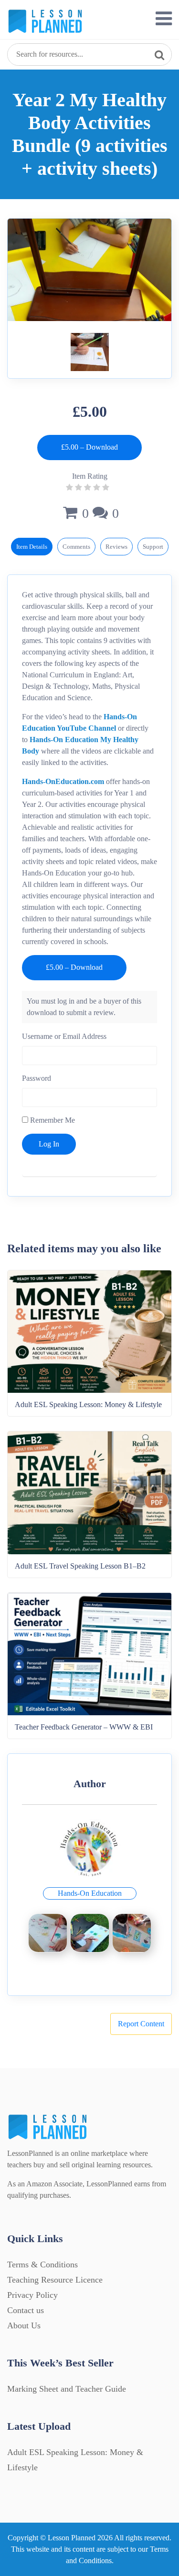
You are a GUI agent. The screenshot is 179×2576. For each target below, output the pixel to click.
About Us (24, 2325)
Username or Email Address (64, 1036)
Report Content (141, 2024)
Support (153, 547)
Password (37, 1078)
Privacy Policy (32, 2295)
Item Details (32, 547)
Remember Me (52, 1120)
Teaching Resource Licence (55, 2280)
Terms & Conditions (42, 2264)
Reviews (116, 547)
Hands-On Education (90, 1893)
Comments (76, 547)
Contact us (26, 2310)
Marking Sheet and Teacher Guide (67, 2389)
